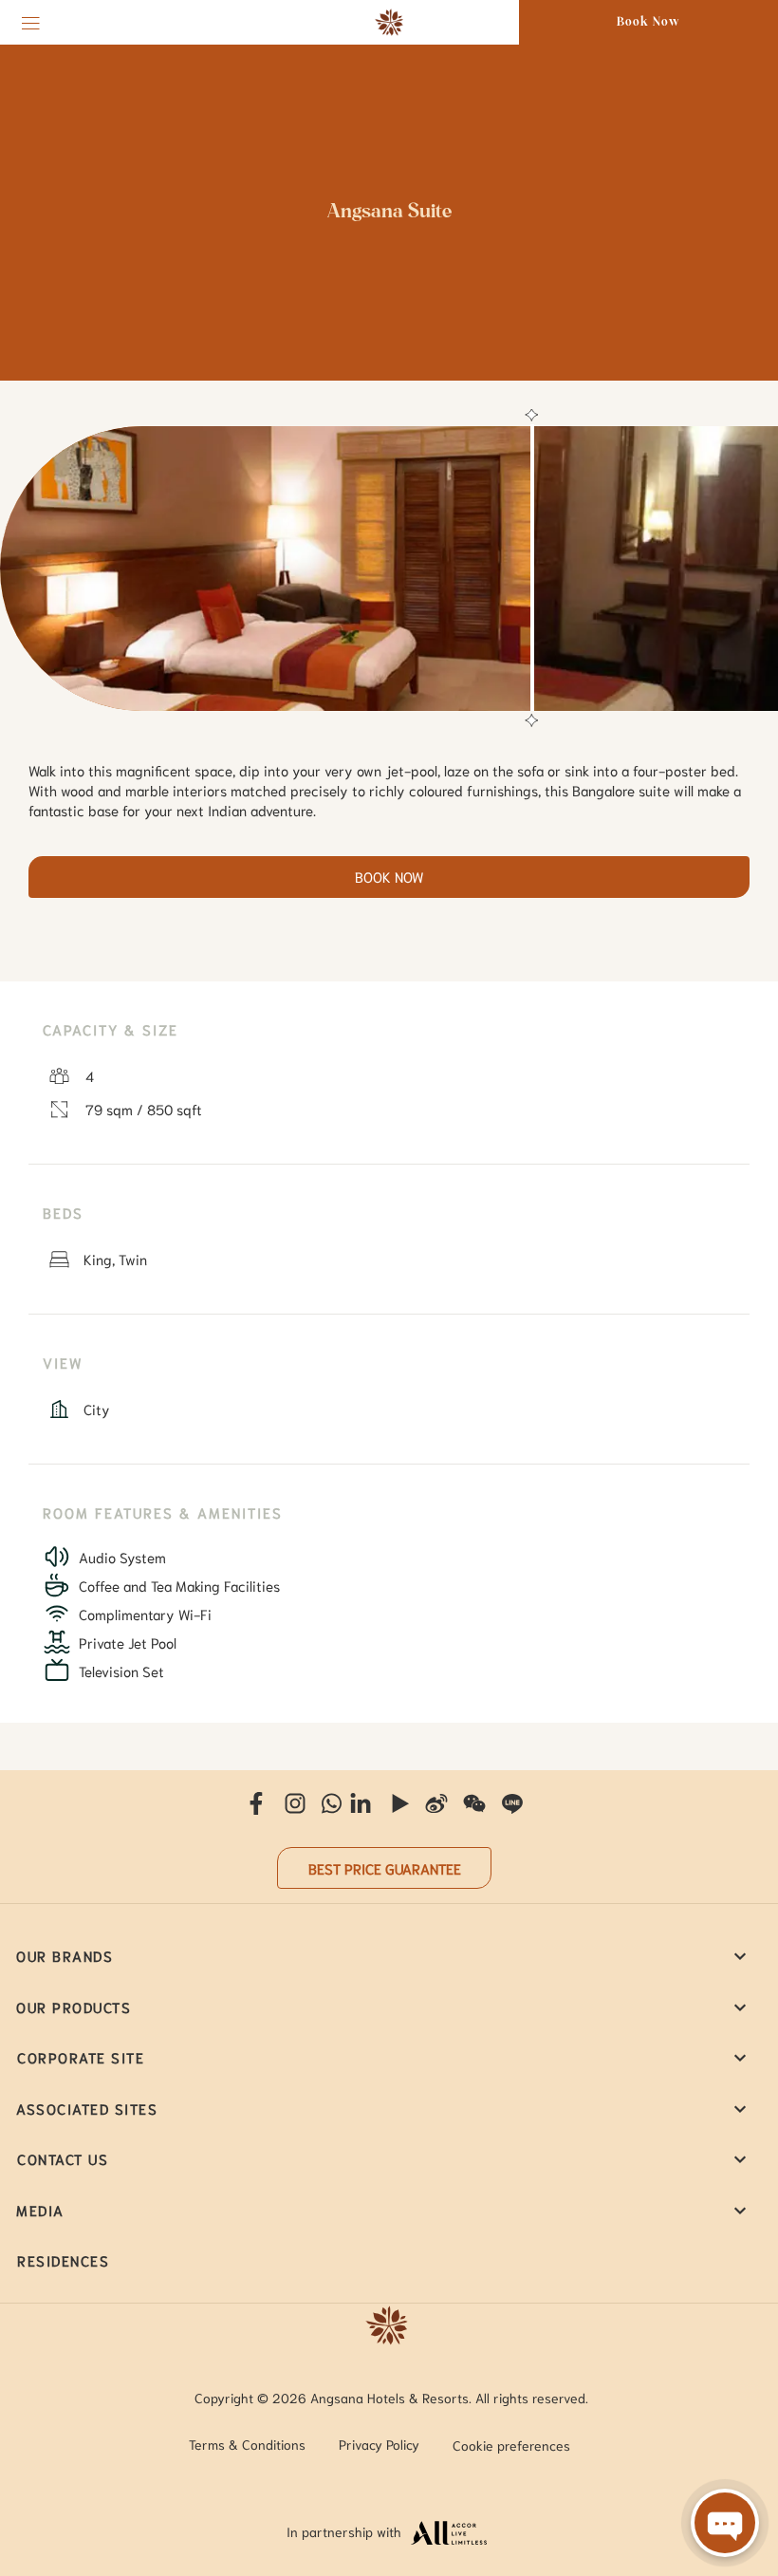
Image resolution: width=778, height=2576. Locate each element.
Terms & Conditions (247, 2444)
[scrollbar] (529, 569)
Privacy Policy (379, 2444)
